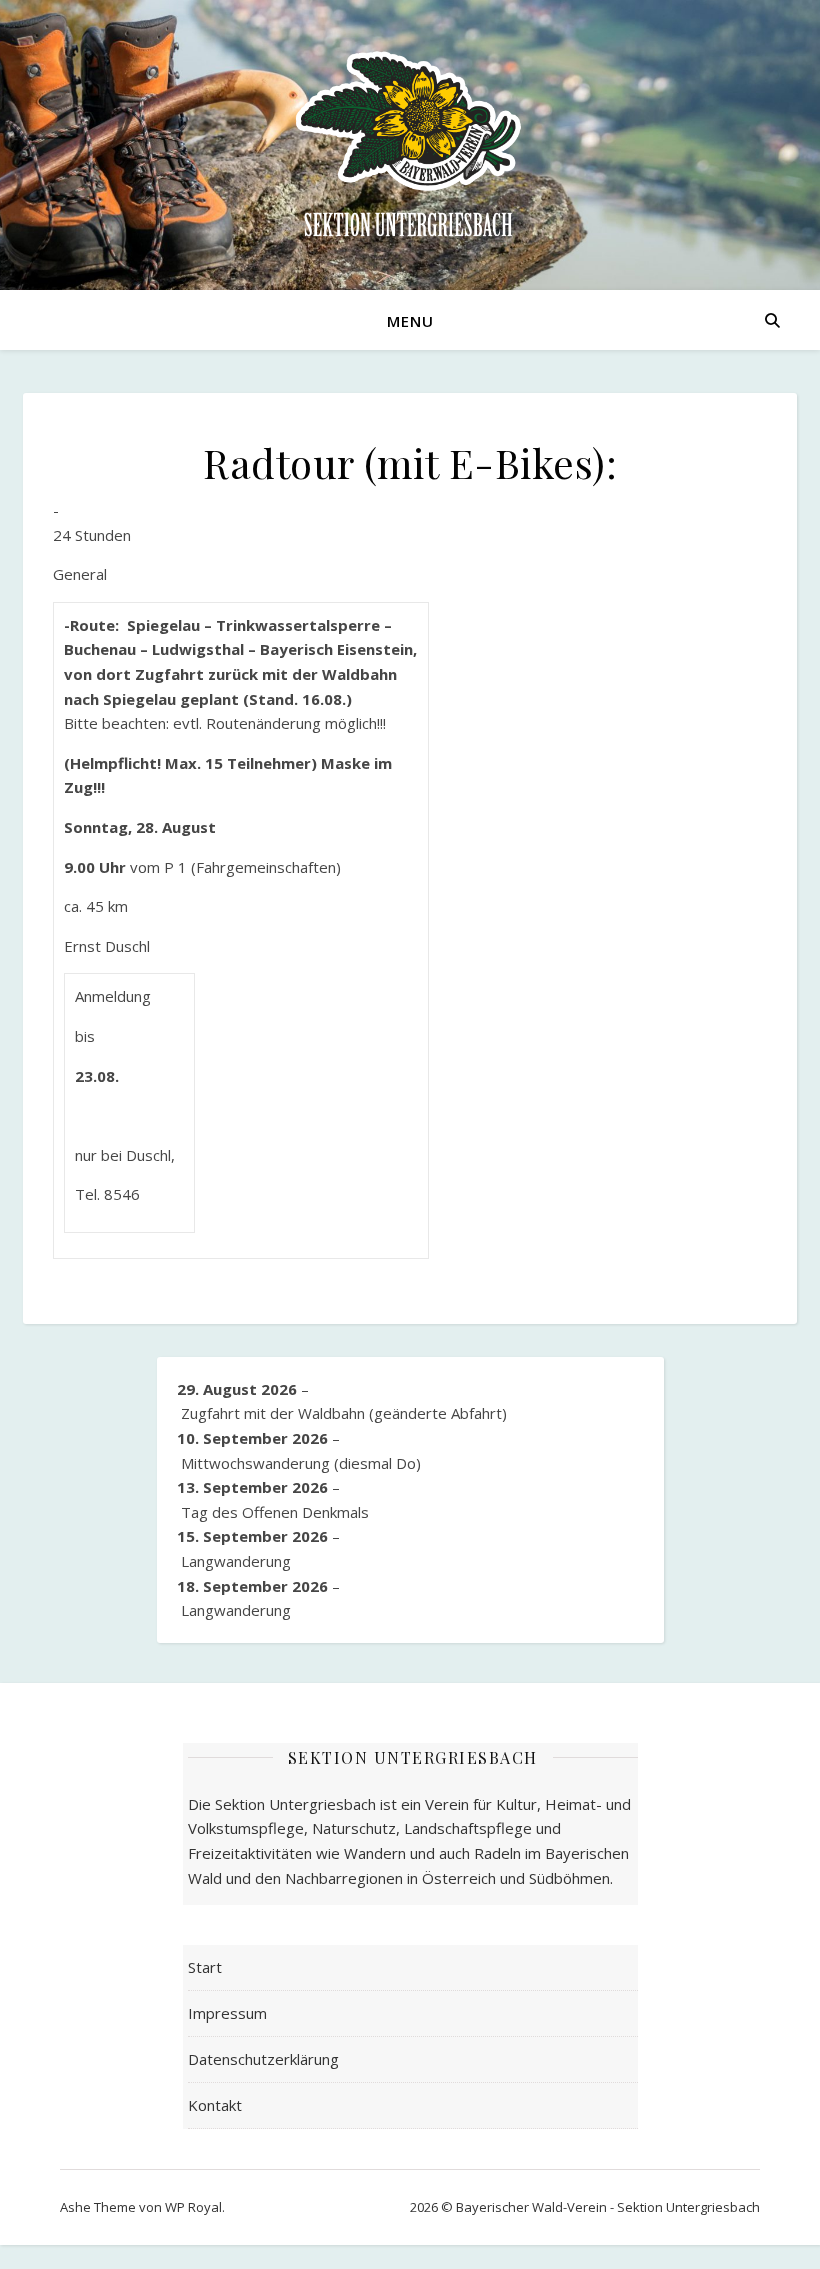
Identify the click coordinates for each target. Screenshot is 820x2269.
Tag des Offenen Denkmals (275, 1512)
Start (205, 1967)
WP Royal (193, 2207)
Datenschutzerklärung (263, 2059)
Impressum (227, 2013)
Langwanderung (236, 1561)
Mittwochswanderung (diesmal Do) (301, 1463)
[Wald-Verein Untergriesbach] (410, 145)
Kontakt (215, 2105)
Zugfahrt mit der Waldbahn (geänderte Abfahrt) (344, 1413)
